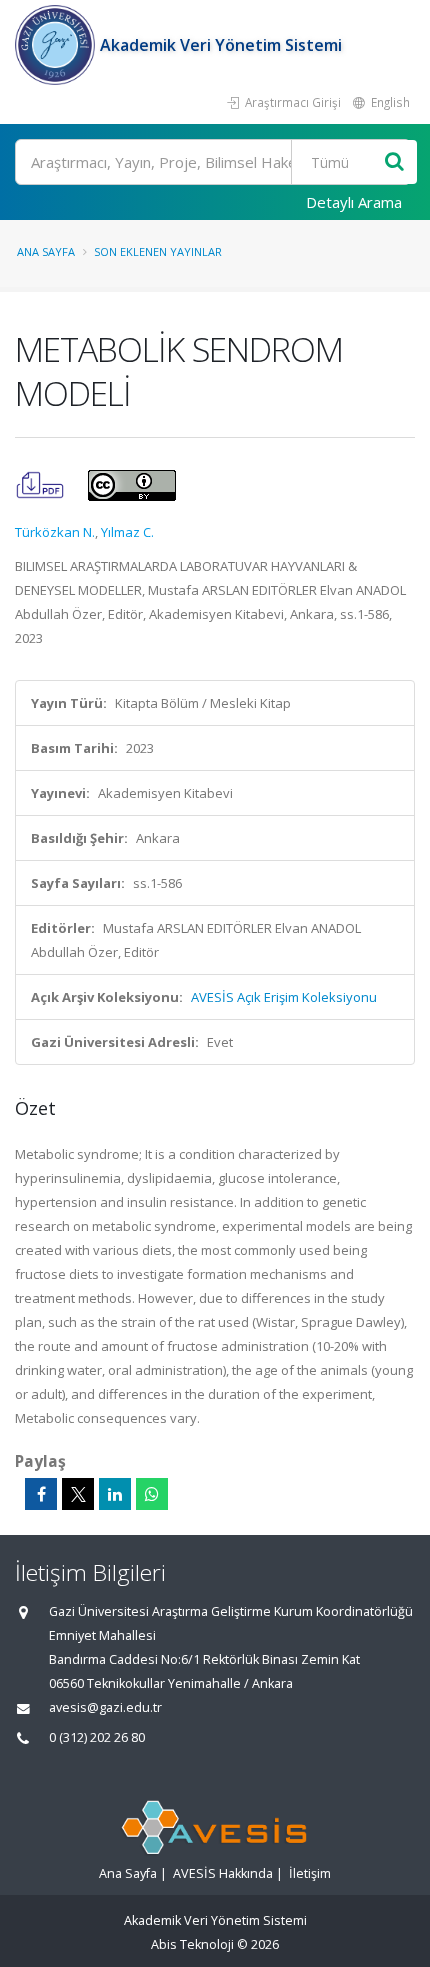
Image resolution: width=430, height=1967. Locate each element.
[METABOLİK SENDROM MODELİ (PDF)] (41, 484)
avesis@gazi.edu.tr (105, 1707)
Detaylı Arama (354, 202)
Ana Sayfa (46, 251)
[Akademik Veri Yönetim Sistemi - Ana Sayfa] (57, 45)
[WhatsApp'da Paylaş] (152, 1494)
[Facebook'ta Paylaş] (41, 1494)
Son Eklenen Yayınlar (158, 251)
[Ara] (394, 162)
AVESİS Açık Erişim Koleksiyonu (284, 997)
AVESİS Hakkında (223, 1873)
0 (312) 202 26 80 (97, 1737)
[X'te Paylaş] (78, 1494)
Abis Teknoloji (192, 1944)
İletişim (310, 1873)
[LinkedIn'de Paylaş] (115, 1494)
